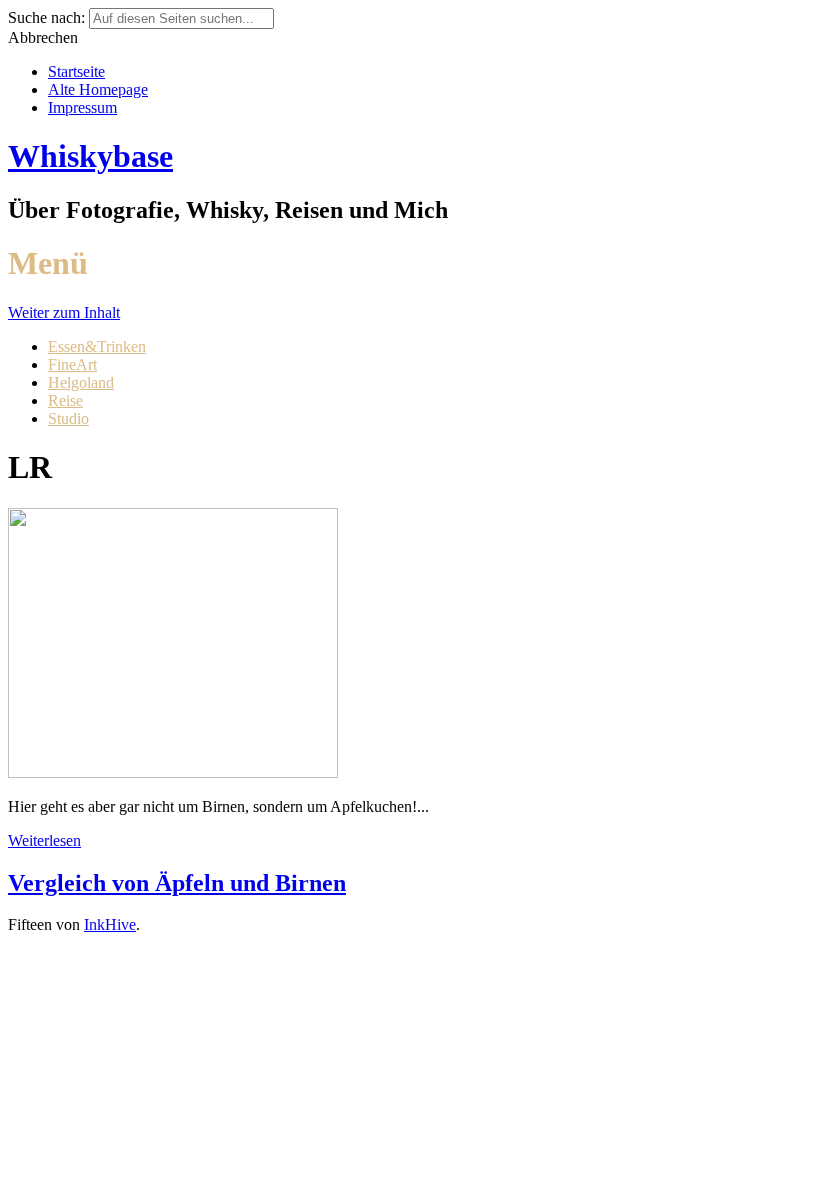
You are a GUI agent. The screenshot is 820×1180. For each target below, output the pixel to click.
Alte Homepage (98, 89)
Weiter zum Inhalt (64, 312)
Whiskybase (90, 156)
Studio (68, 418)
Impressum (82, 107)
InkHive (110, 924)
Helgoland (81, 382)
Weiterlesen (44, 840)
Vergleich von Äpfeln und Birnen (177, 883)
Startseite (76, 71)
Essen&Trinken (97, 346)
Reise (65, 400)
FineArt (72, 364)
